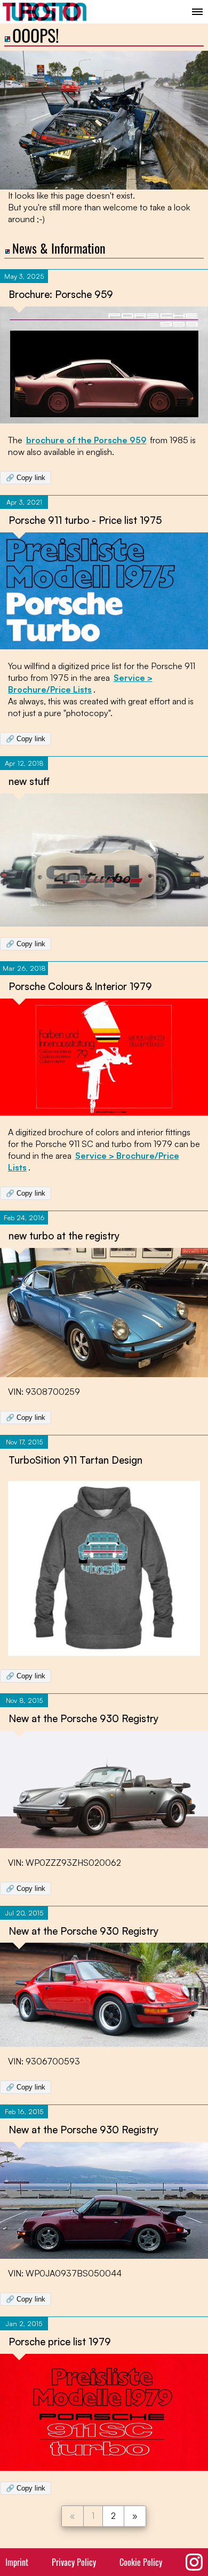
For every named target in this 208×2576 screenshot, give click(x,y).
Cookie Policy (141, 2562)
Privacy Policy (74, 2562)
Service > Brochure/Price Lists (80, 684)
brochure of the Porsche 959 (86, 440)
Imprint (17, 2562)
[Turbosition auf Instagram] (194, 2562)
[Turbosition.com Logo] (45, 12)
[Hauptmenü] (197, 12)
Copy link (26, 478)
